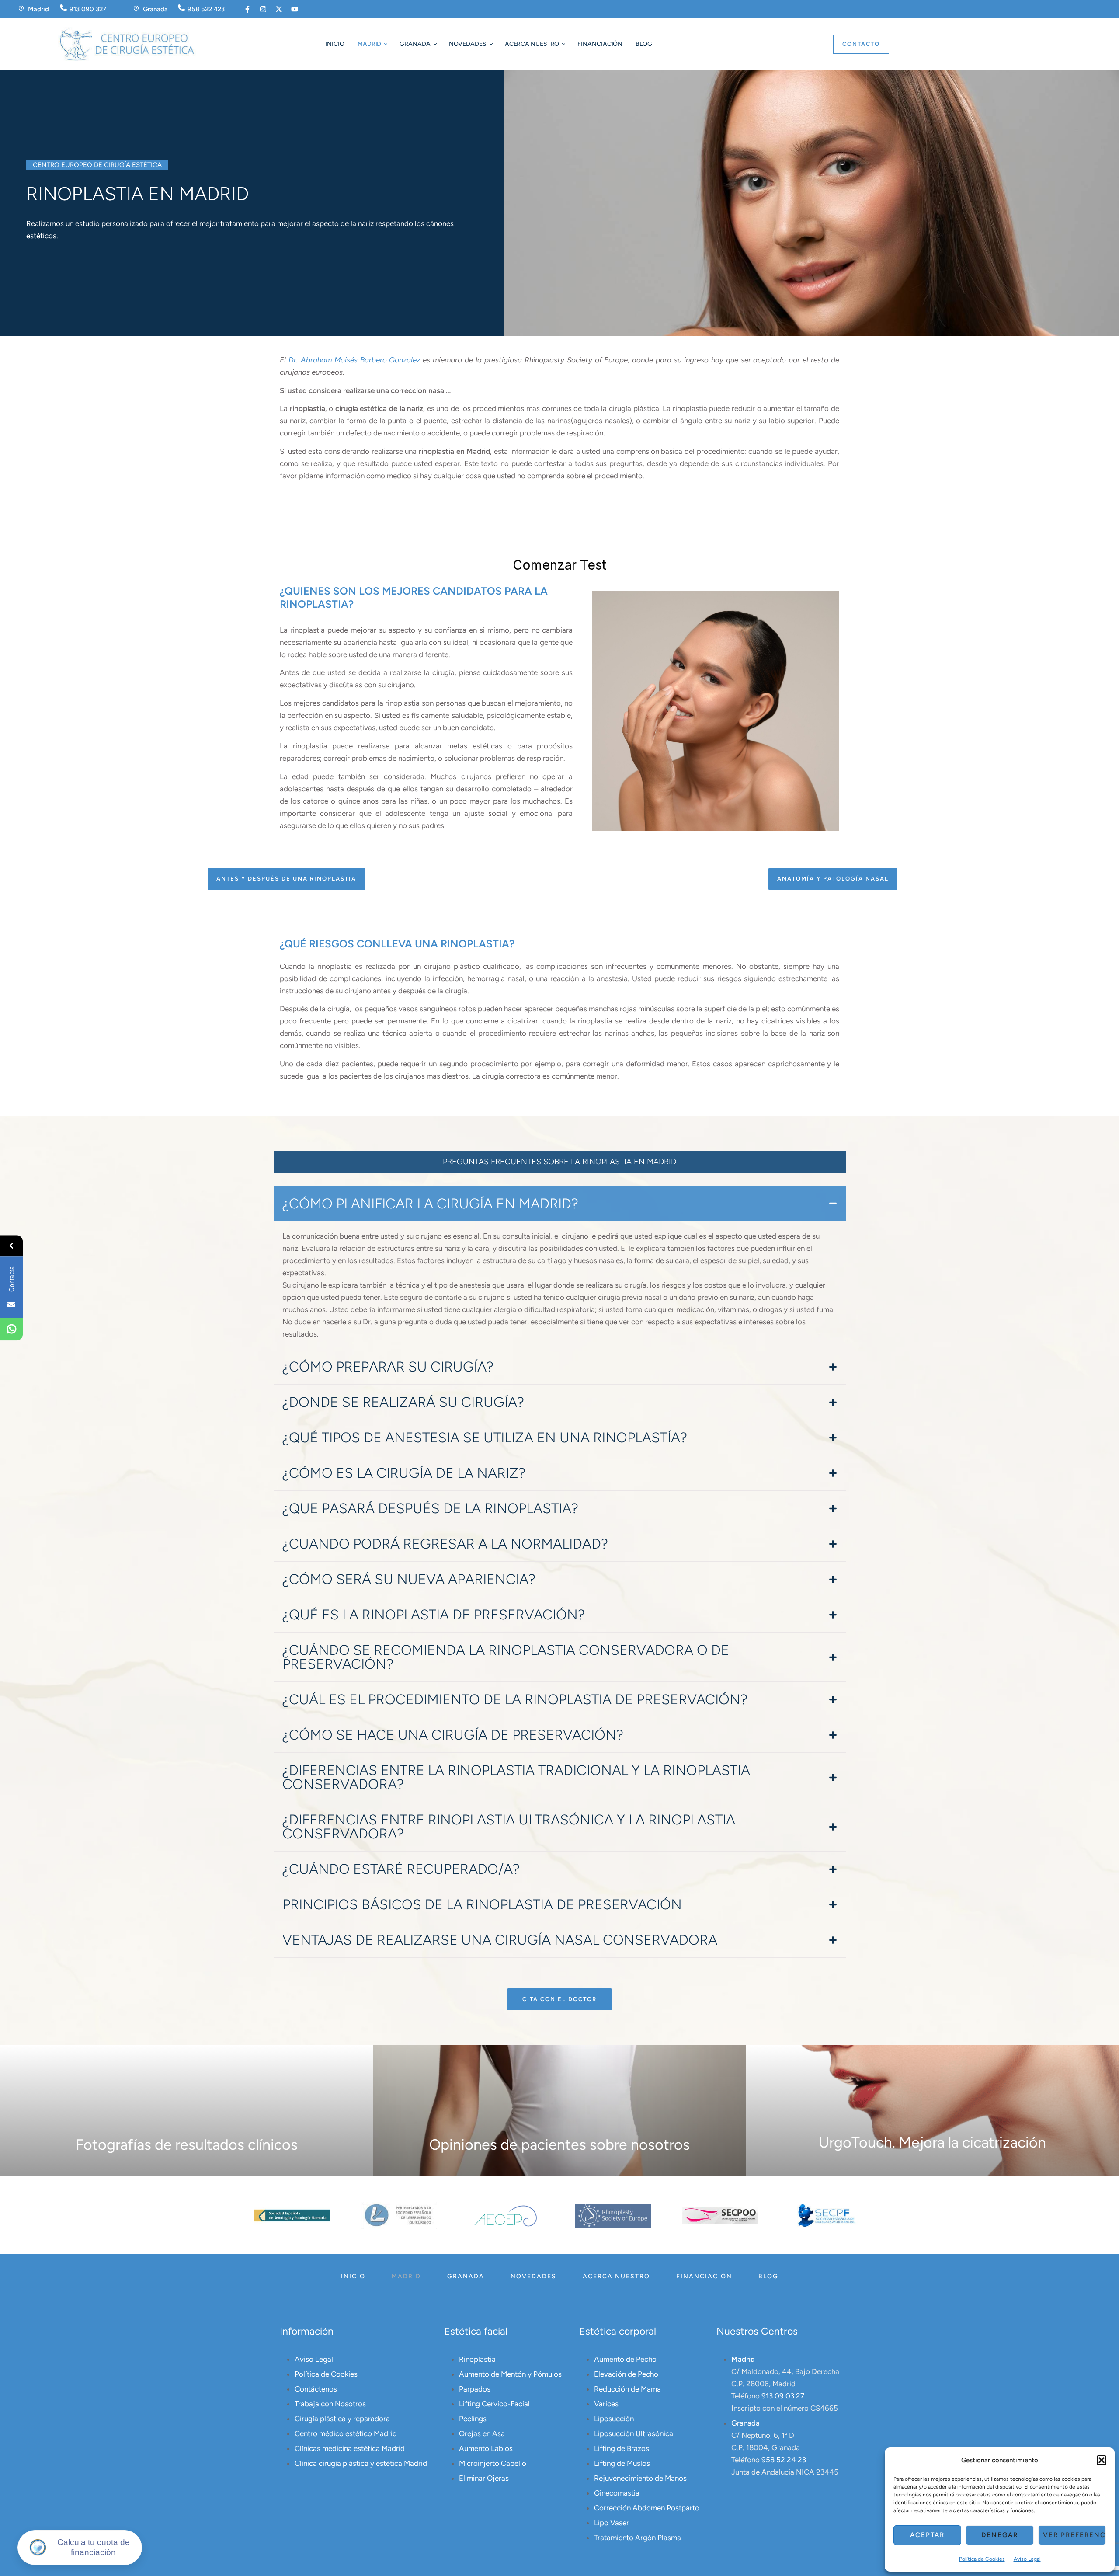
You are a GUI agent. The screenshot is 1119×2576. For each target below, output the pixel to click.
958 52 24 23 (784, 2460)
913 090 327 (88, 9)
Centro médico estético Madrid (346, 2433)
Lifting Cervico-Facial (494, 2404)
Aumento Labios (486, 2448)
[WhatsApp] (11, 1330)
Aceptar (927, 2535)
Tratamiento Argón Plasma (638, 2538)
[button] (1102, 2460)
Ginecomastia (617, 2493)
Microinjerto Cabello (493, 2463)
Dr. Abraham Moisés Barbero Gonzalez (354, 360)
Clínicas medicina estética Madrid (350, 2448)
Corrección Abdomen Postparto (647, 2508)
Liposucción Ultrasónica (634, 2433)
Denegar (1000, 2535)
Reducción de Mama (627, 2389)
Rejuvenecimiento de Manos (640, 2478)
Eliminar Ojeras (484, 2478)
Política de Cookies (982, 2559)
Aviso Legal (1027, 2559)
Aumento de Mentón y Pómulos (510, 2374)
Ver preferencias (1074, 2535)
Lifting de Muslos (622, 2463)
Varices (606, 2404)
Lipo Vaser (612, 2523)
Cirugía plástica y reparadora (342, 2419)
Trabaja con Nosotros (330, 2404)
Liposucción (614, 2419)
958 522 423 (206, 9)
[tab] (560, 1204)
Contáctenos (316, 2389)
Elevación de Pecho (626, 2374)
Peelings (473, 2419)
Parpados (475, 2389)
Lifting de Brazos (622, 2448)
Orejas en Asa (482, 2433)
